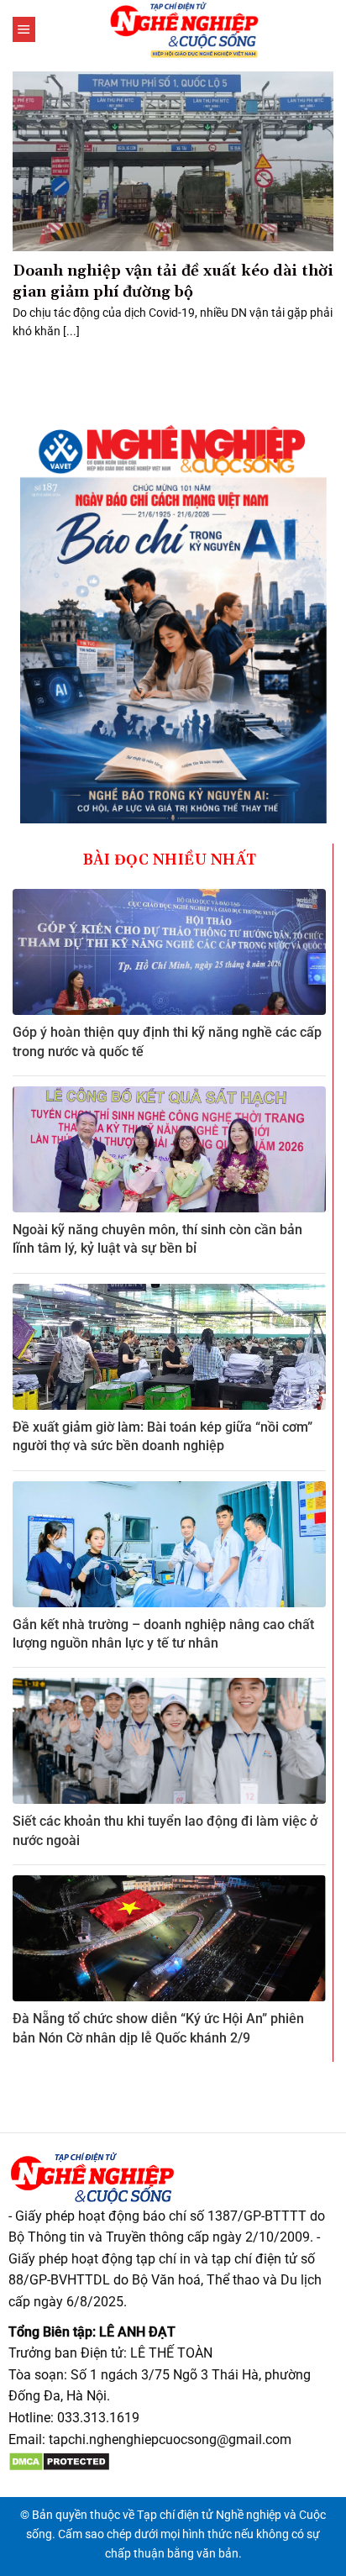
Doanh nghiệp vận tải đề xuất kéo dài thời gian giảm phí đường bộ (173, 281)
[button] (24, 29)
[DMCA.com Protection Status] (59, 2460)
